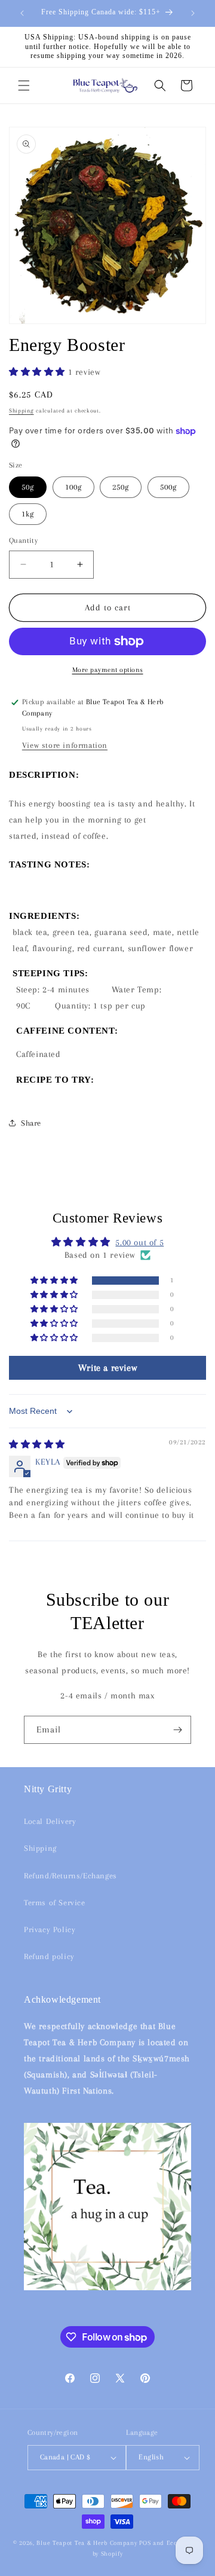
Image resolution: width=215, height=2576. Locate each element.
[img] (37, 1444)
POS (145, 2543)
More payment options (108, 670)
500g (168, 487)
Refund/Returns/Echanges (70, 1876)
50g (28, 487)
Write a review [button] (107, 1368)
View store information (65, 745)
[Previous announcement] (22, 13)
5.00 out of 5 (139, 1242)
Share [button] (31, 1123)
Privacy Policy (50, 1929)
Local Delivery (50, 1821)
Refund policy (49, 1956)
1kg (28, 514)
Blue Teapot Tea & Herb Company (87, 2543)
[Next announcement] (193, 13)
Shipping (21, 410)
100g (73, 487)
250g (121, 487)
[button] (24, 85)
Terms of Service (55, 1903)
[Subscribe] (177, 1730)
